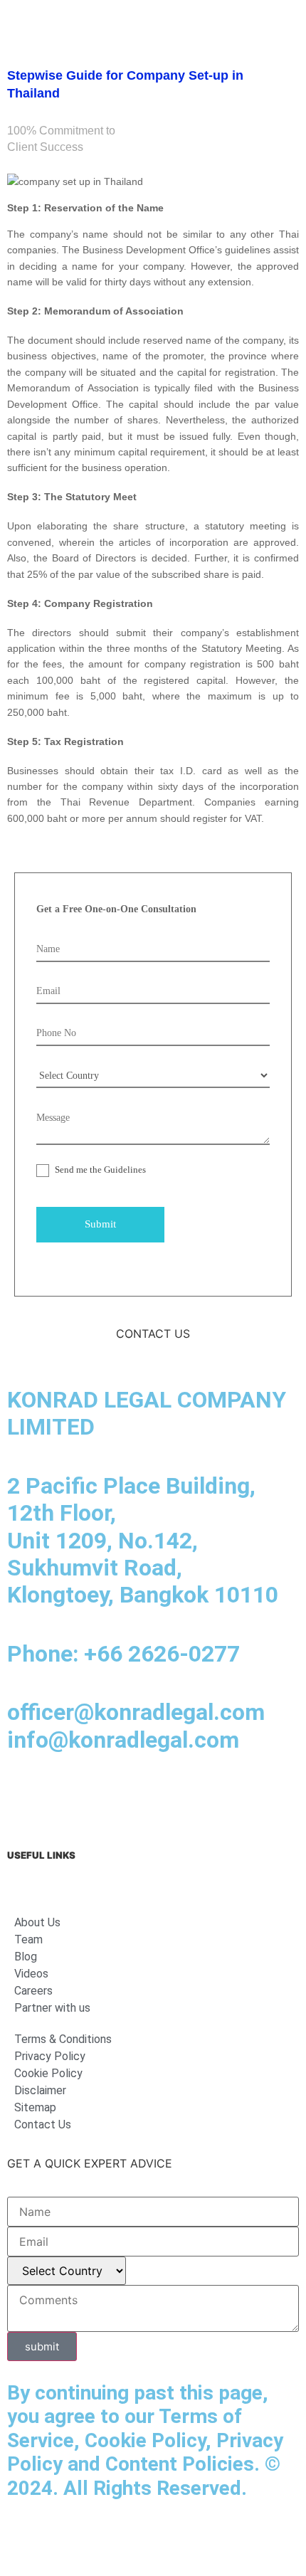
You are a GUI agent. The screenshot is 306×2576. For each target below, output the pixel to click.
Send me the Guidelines (99, 1170)
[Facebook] (64, 1797)
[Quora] (260, 1797)
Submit (100, 1224)
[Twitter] (181, 1797)
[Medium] (103, 1797)
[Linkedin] (25, 1797)
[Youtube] (142, 1797)
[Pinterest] (221, 1797)
